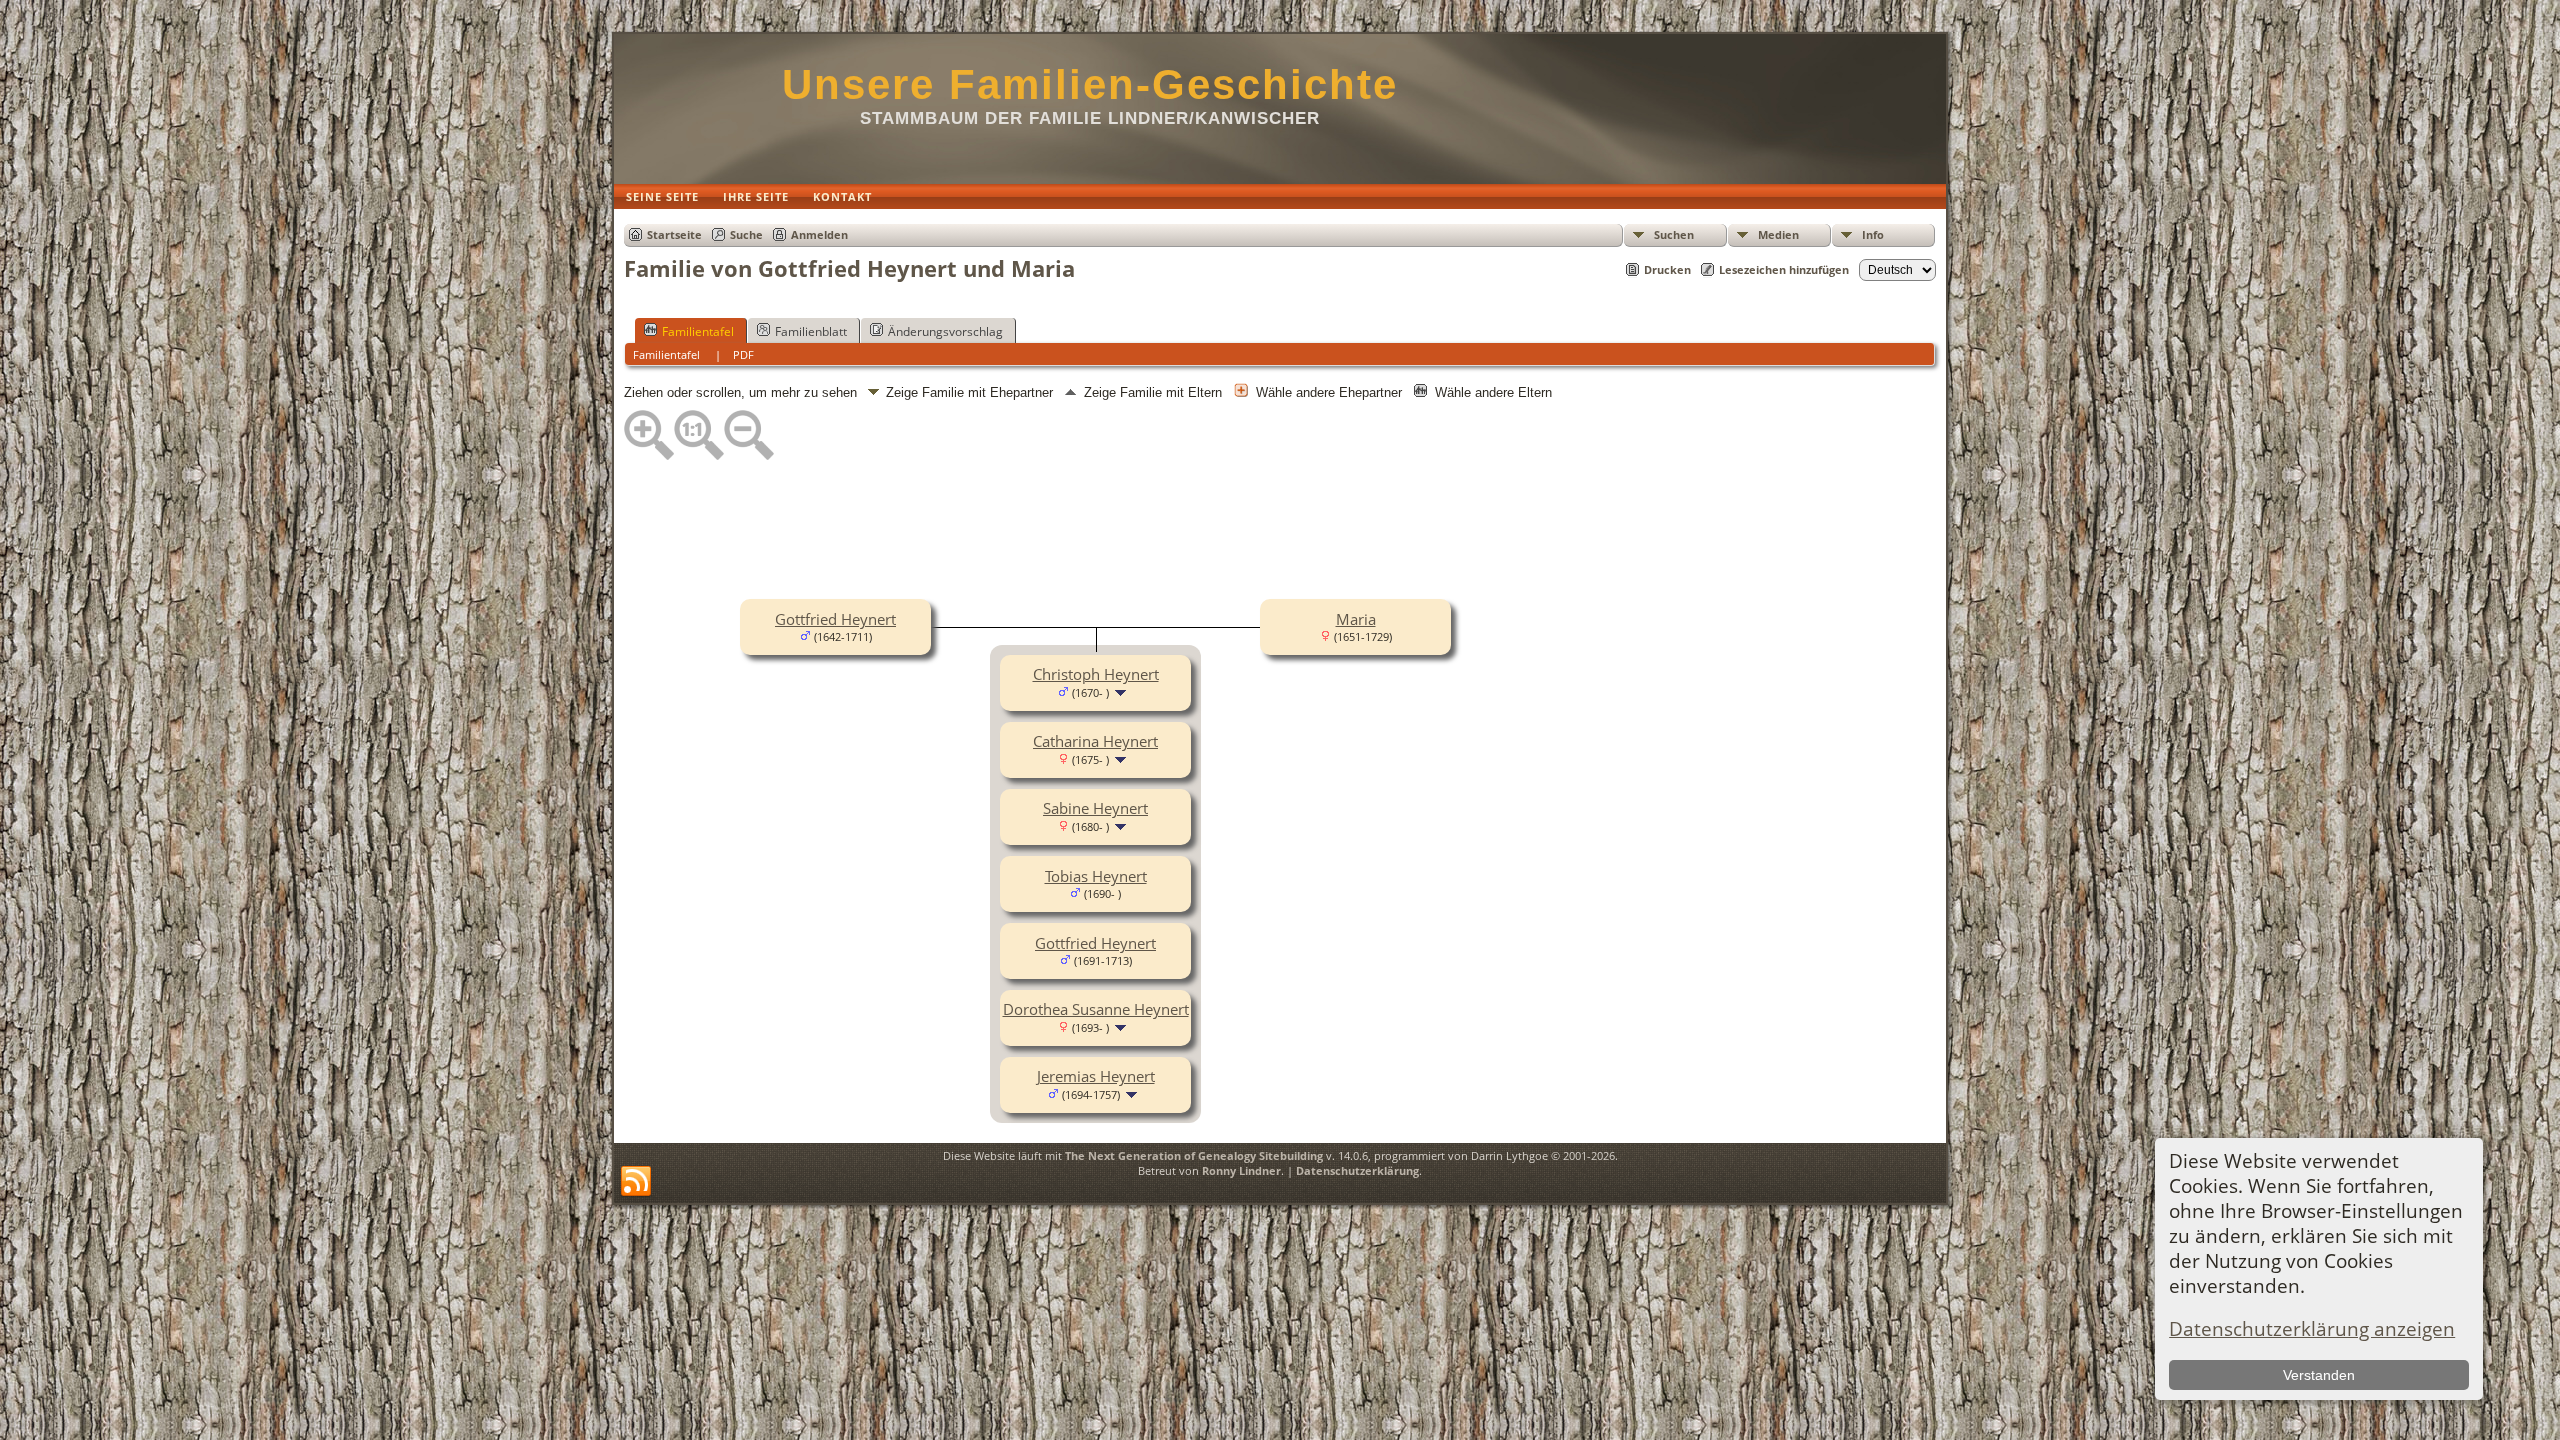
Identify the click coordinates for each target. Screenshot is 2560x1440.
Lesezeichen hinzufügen (1784, 269)
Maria (1356, 619)
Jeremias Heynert (1096, 1076)
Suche (746, 234)
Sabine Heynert (1095, 808)
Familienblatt (811, 331)
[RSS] (636, 1182)
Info (1873, 234)
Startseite (674, 234)
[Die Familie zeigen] (1122, 691)
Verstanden (2319, 1375)
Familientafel (698, 331)
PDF (743, 354)
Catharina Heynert (1095, 741)
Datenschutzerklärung (1357, 1170)
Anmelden (819, 234)
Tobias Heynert (1096, 876)
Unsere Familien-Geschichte (1090, 84)
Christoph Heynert (1096, 674)
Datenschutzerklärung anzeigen (2312, 1328)
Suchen (1674, 234)
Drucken (1667, 269)
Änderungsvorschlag (945, 331)
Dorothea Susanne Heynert (1096, 1009)
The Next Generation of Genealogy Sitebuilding (1194, 1155)
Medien (1778, 234)
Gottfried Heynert (835, 619)
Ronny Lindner (1241, 1170)
